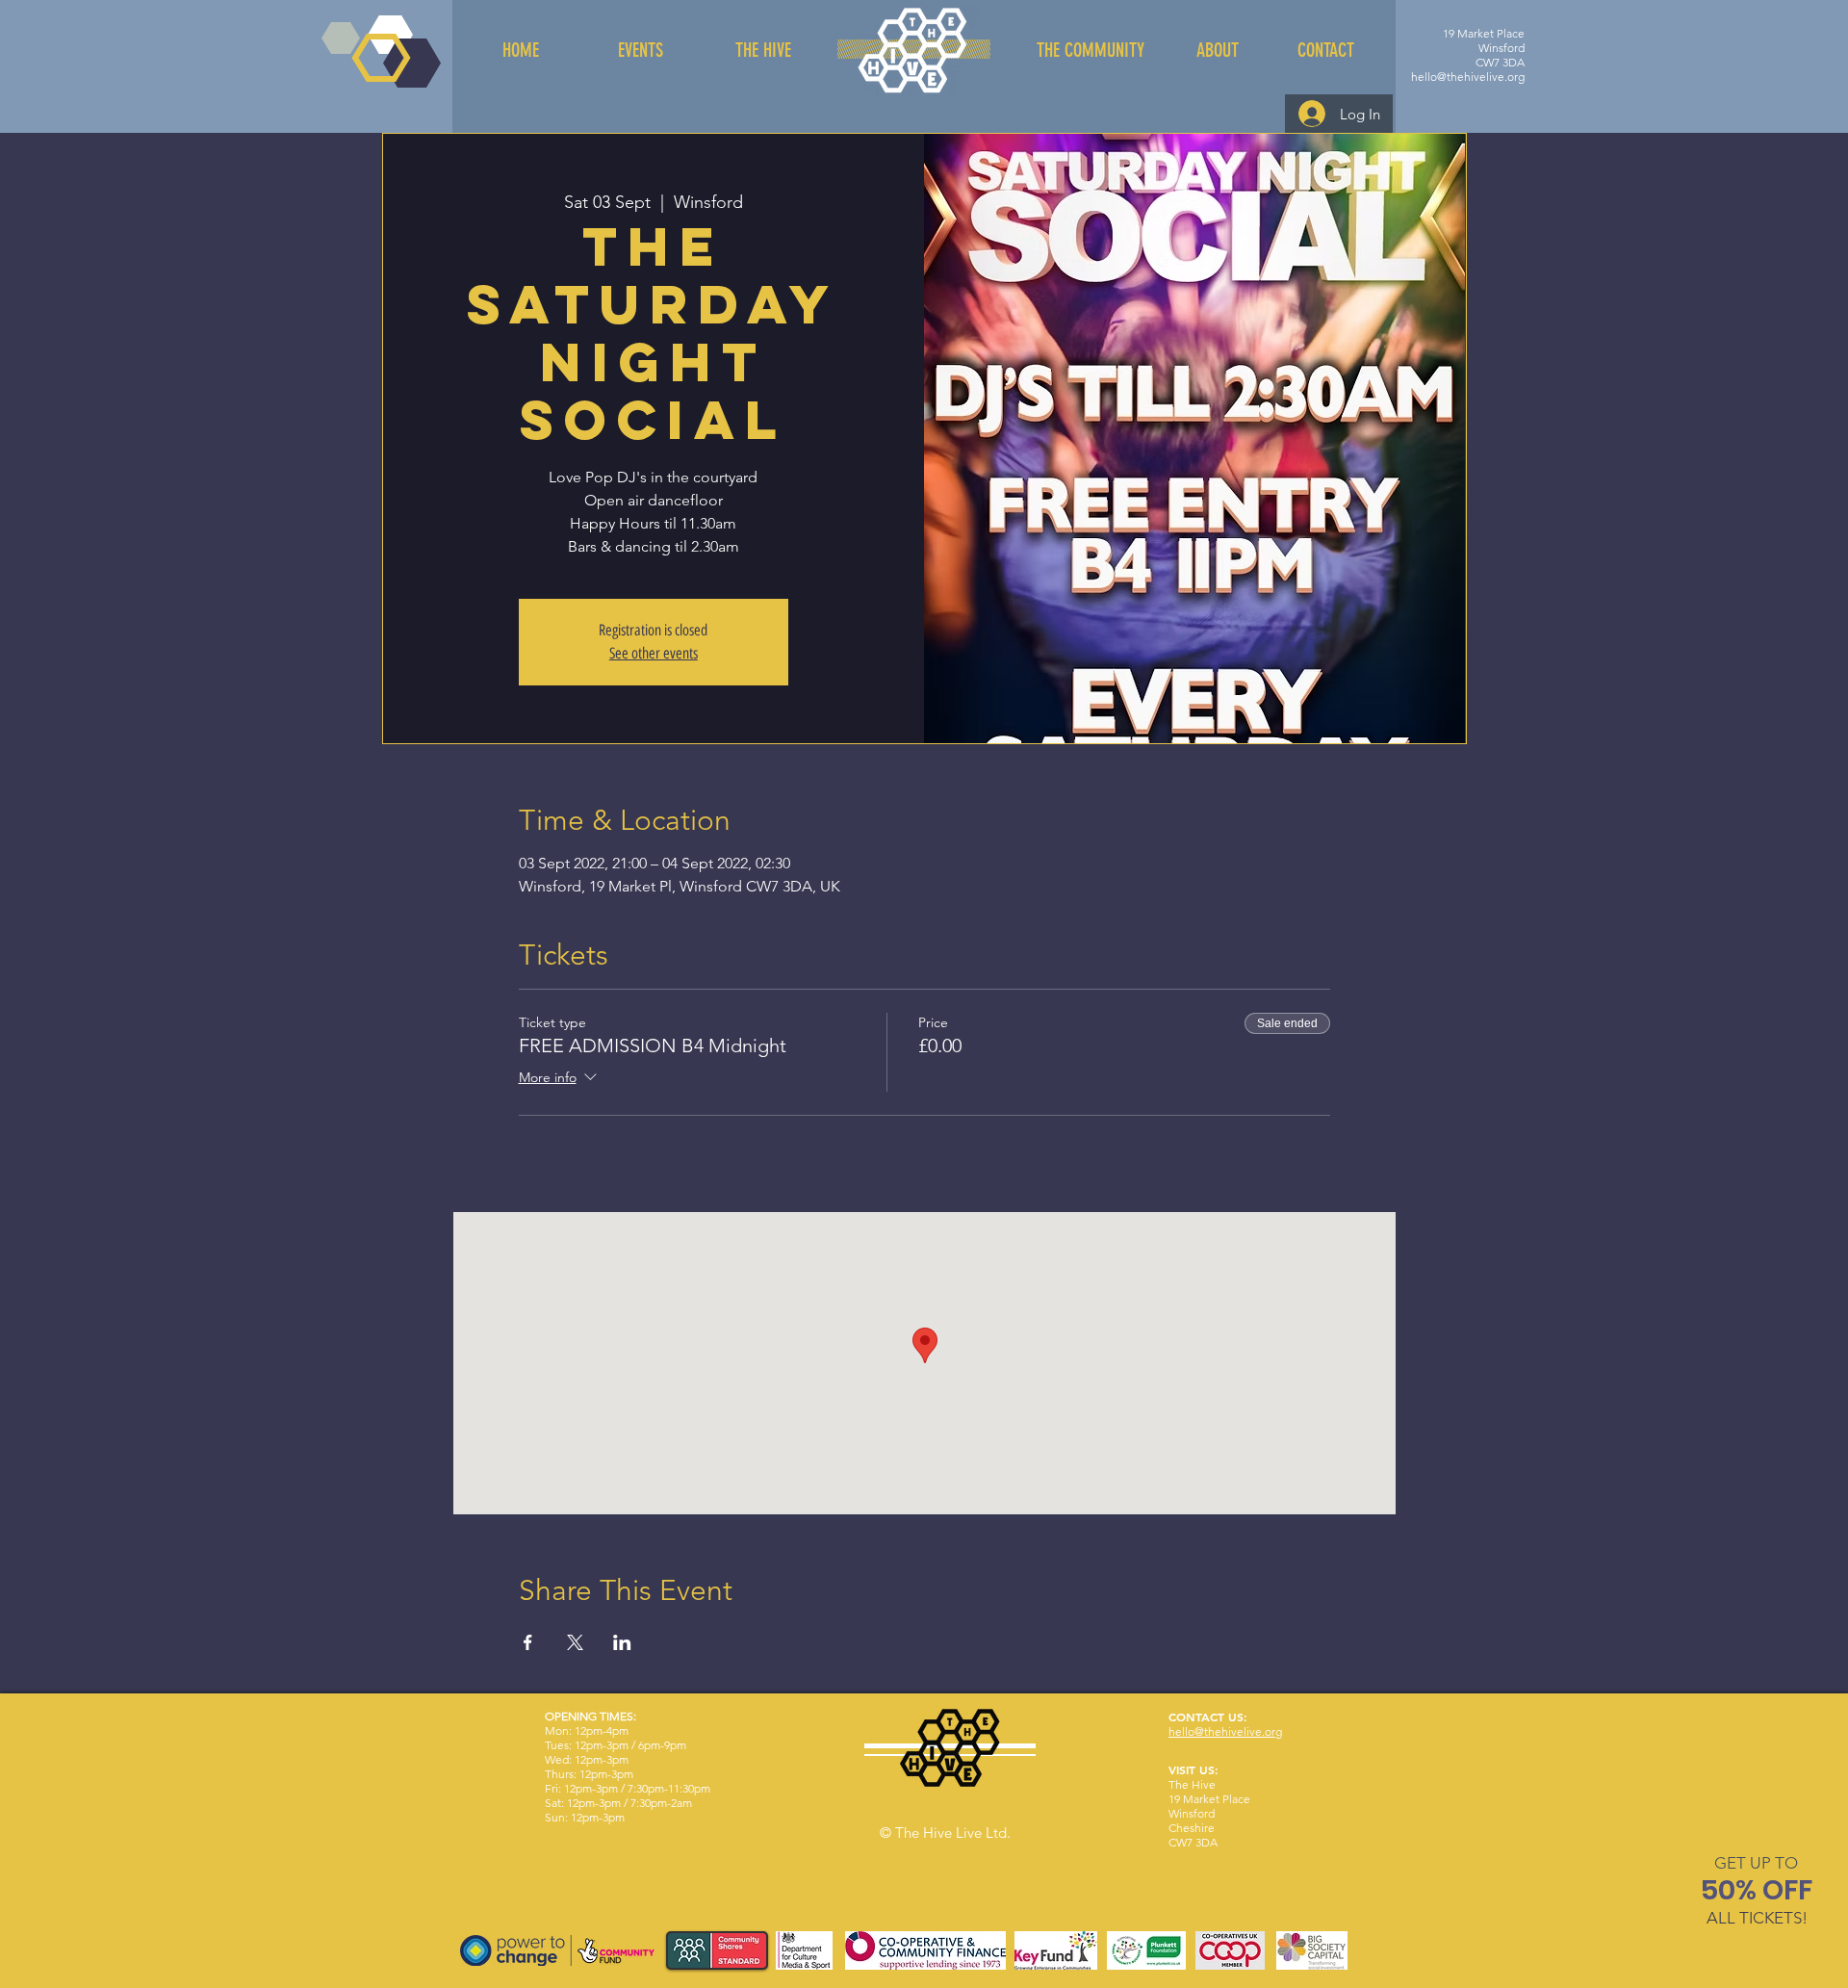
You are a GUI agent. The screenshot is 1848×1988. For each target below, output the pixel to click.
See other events (654, 653)
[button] (1756, 1863)
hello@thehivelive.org (1468, 77)
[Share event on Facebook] (528, 1642)
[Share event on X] (575, 1642)
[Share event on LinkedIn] (622, 1642)
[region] (1757, 1894)
